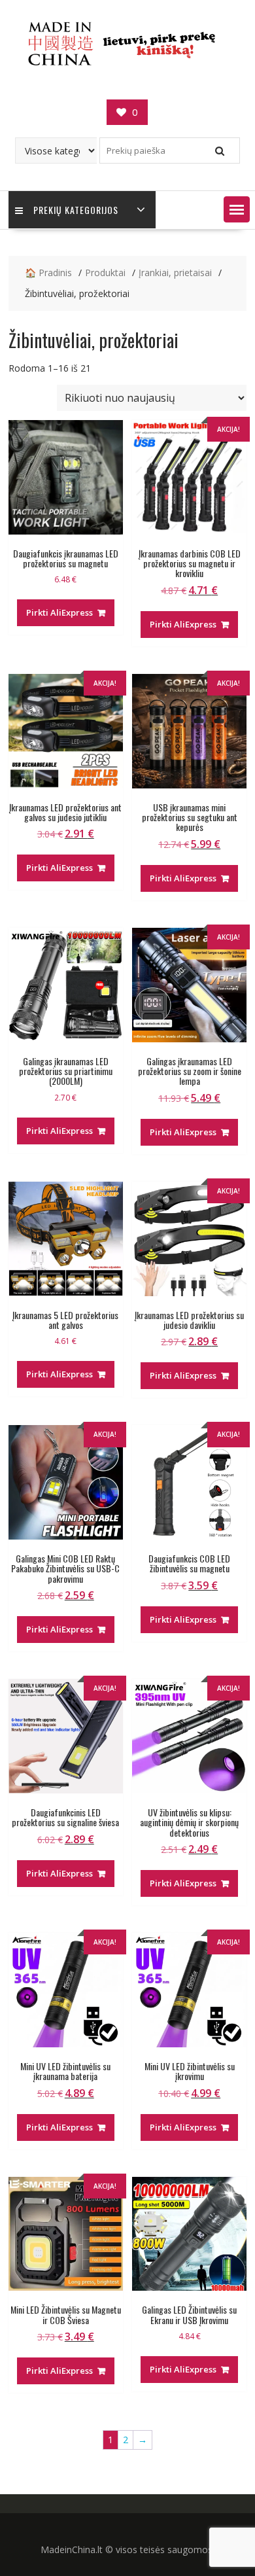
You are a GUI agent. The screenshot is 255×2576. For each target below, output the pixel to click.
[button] (237, 209)
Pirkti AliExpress (59, 612)
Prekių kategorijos (76, 210)
